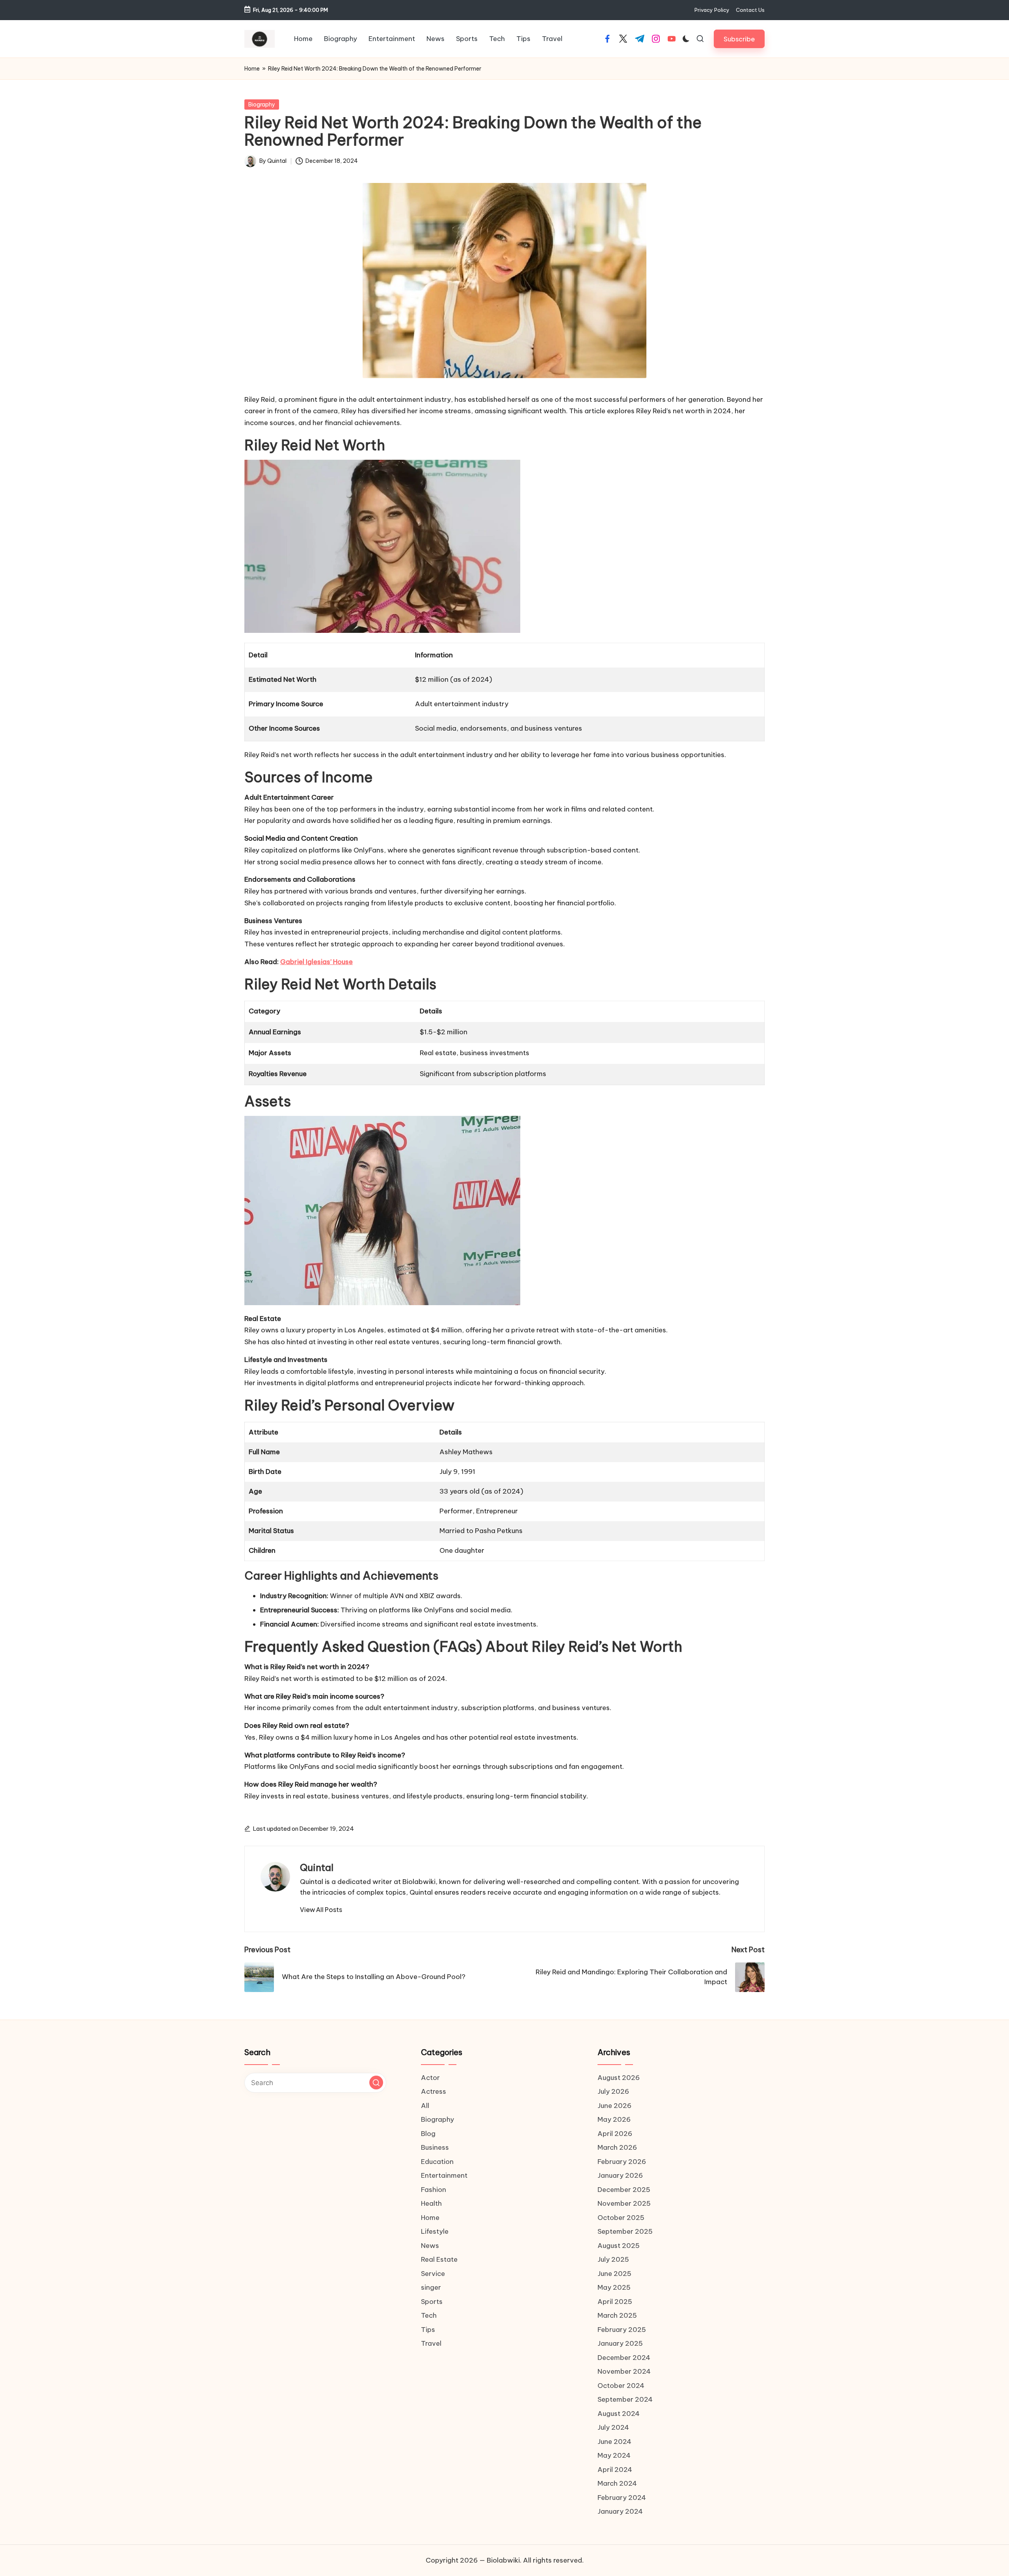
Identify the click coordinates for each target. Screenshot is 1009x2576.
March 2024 (617, 2483)
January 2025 (620, 2343)
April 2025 (615, 2302)
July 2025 (613, 2259)
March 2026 (617, 2147)
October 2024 (621, 2386)
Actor (430, 2078)
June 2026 (614, 2106)
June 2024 (614, 2442)
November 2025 (624, 2203)
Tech (429, 2315)
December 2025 (624, 2190)
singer (431, 2287)
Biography (262, 104)
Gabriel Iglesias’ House (316, 962)
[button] (739, 39)
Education (437, 2162)
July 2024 (613, 2427)
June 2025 (614, 2274)
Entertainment (444, 2175)
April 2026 (615, 2134)
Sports (432, 2302)
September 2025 (625, 2231)
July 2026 (613, 2091)
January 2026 (620, 2175)
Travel (431, 2343)
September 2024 (625, 2399)
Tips (428, 2330)
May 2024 (614, 2455)
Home (252, 69)
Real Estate (439, 2259)
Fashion (434, 2190)
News (430, 2246)
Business (435, 2147)
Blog (428, 2134)
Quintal (317, 1867)
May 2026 (614, 2119)
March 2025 (617, 2315)
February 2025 (622, 2330)
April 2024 (615, 2470)
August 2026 (619, 2078)
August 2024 (619, 2414)
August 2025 (619, 2246)
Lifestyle (435, 2231)
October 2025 (621, 2218)
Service (433, 2274)
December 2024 (624, 2358)
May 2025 (614, 2287)
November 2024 (624, 2371)
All (425, 2106)
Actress (434, 2091)
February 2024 (622, 2498)
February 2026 (622, 2162)
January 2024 (620, 2511)
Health (431, 2203)
